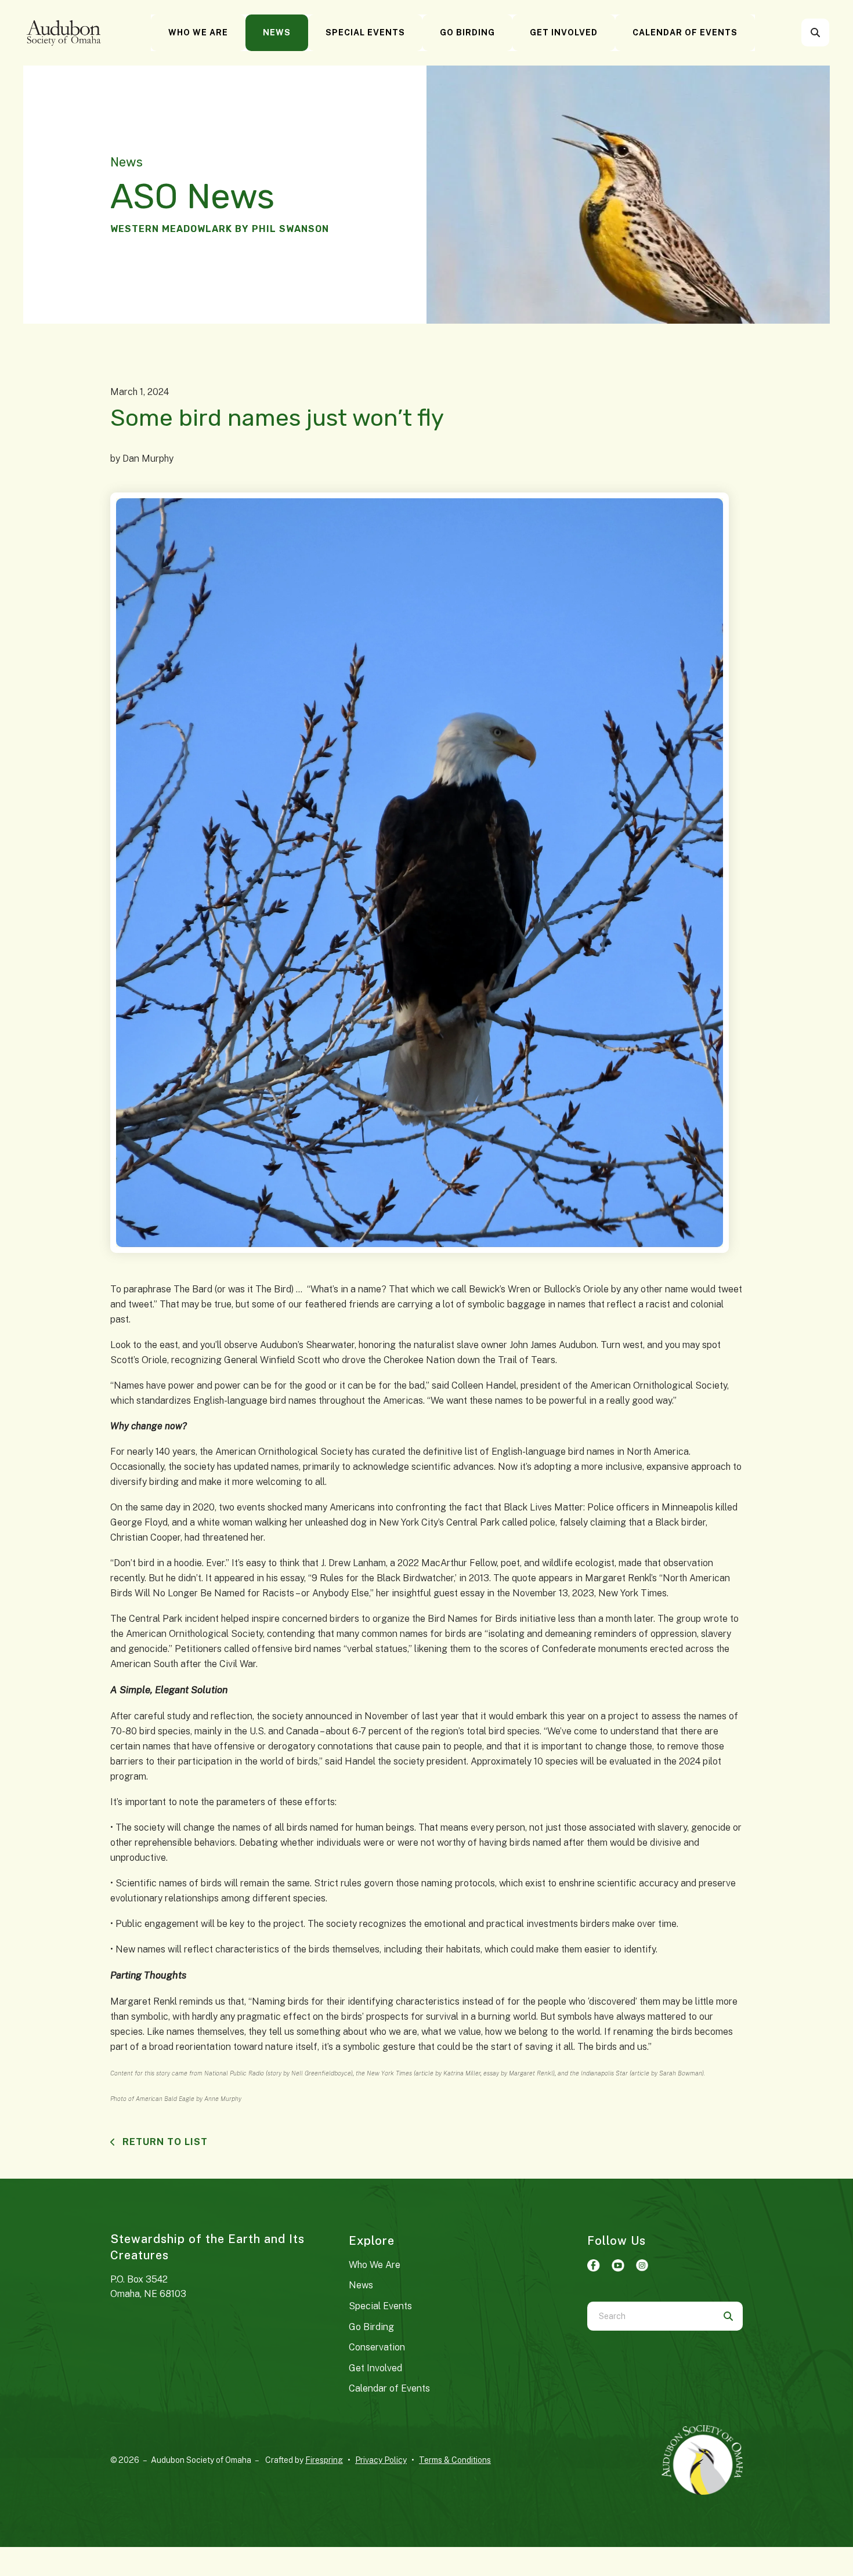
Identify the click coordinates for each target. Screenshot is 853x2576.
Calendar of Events (685, 32)
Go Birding (467, 32)
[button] (815, 32)
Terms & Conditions (455, 2460)
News (277, 32)
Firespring (324, 2460)
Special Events (365, 32)
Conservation (377, 2347)
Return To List (164, 2142)
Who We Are (198, 32)
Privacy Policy (381, 2460)
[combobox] (831, 32)
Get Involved (564, 32)
